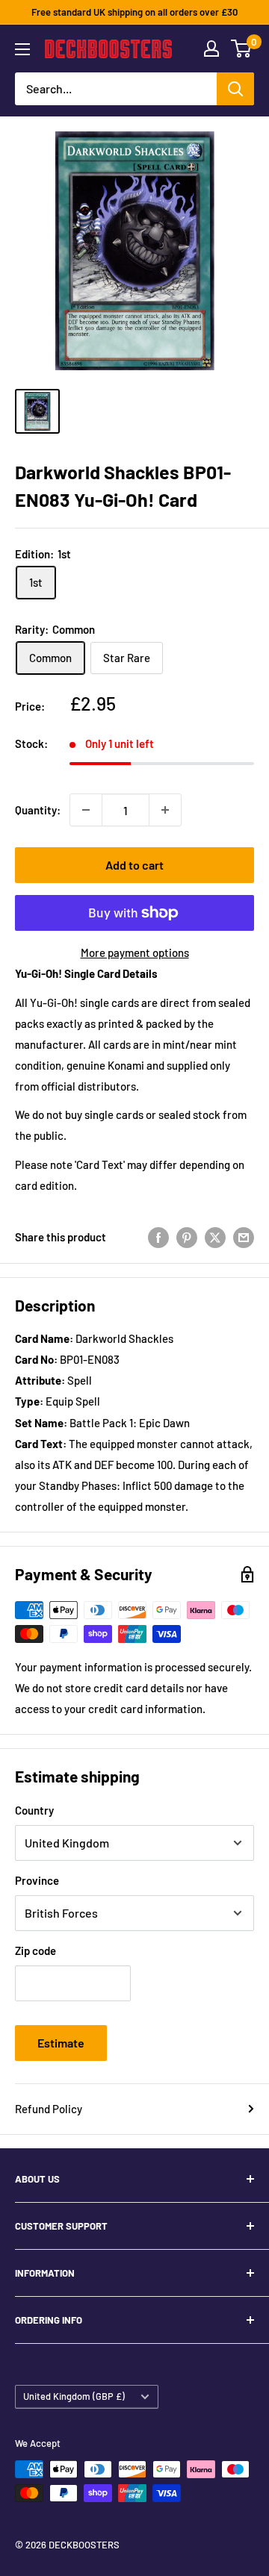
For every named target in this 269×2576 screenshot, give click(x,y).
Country (34, 1810)
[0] (242, 49)
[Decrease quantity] (86, 810)
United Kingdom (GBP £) (74, 2396)
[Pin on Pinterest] (187, 1237)
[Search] (235, 89)
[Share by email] (244, 1237)
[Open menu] (22, 49)
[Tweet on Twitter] (215, 1237)
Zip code (35, 1950)
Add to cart (134, 865)
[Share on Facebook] (158, 1237)
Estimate (61, 2043)
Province (37, 1880)
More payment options (135, 952)
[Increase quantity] (165, 810)
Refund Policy (49, 2109)
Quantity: (38, 810)
